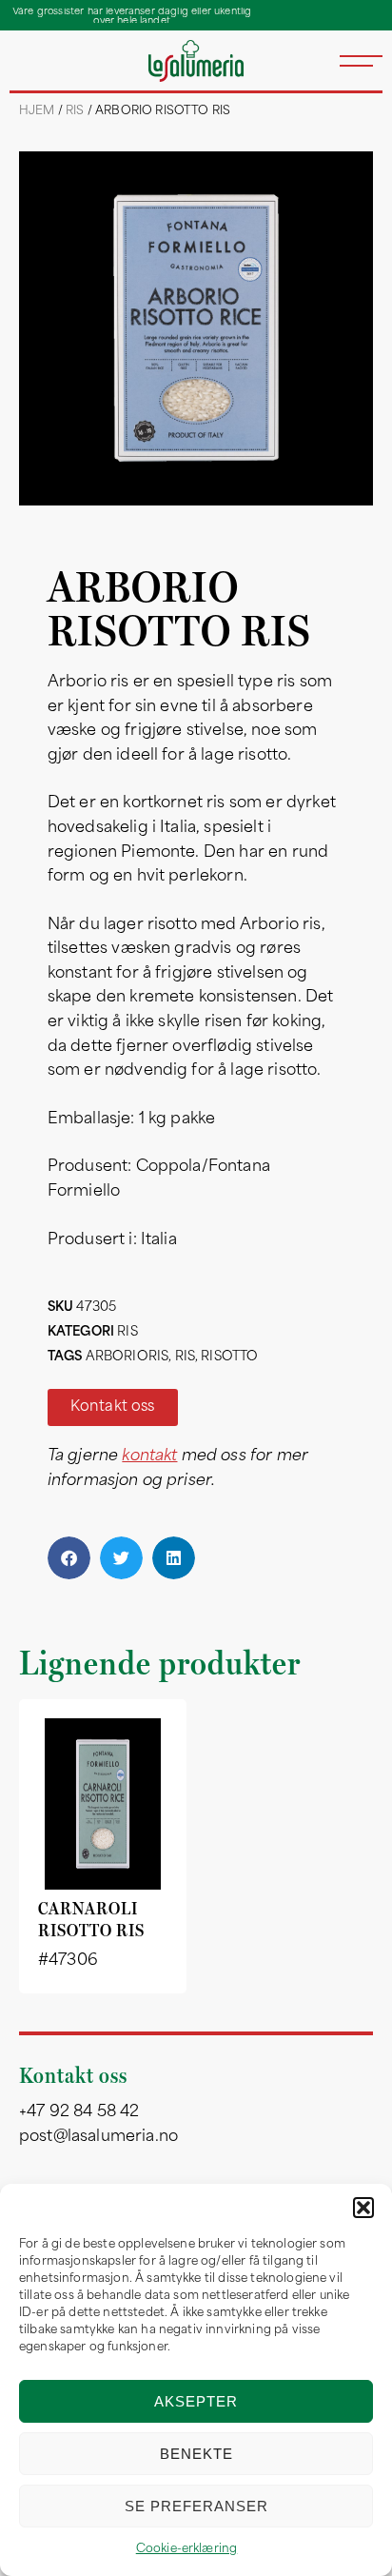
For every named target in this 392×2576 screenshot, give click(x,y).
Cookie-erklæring (187, 2549)
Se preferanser (196, 2506)
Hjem (37, 111)
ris (185, 1357)
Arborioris (127, 1357)
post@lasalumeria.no (98, 2137)
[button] (363, 2208)
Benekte (196, 2454)
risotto (229, 1357)
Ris (75, 111)
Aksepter (196, 2401)
